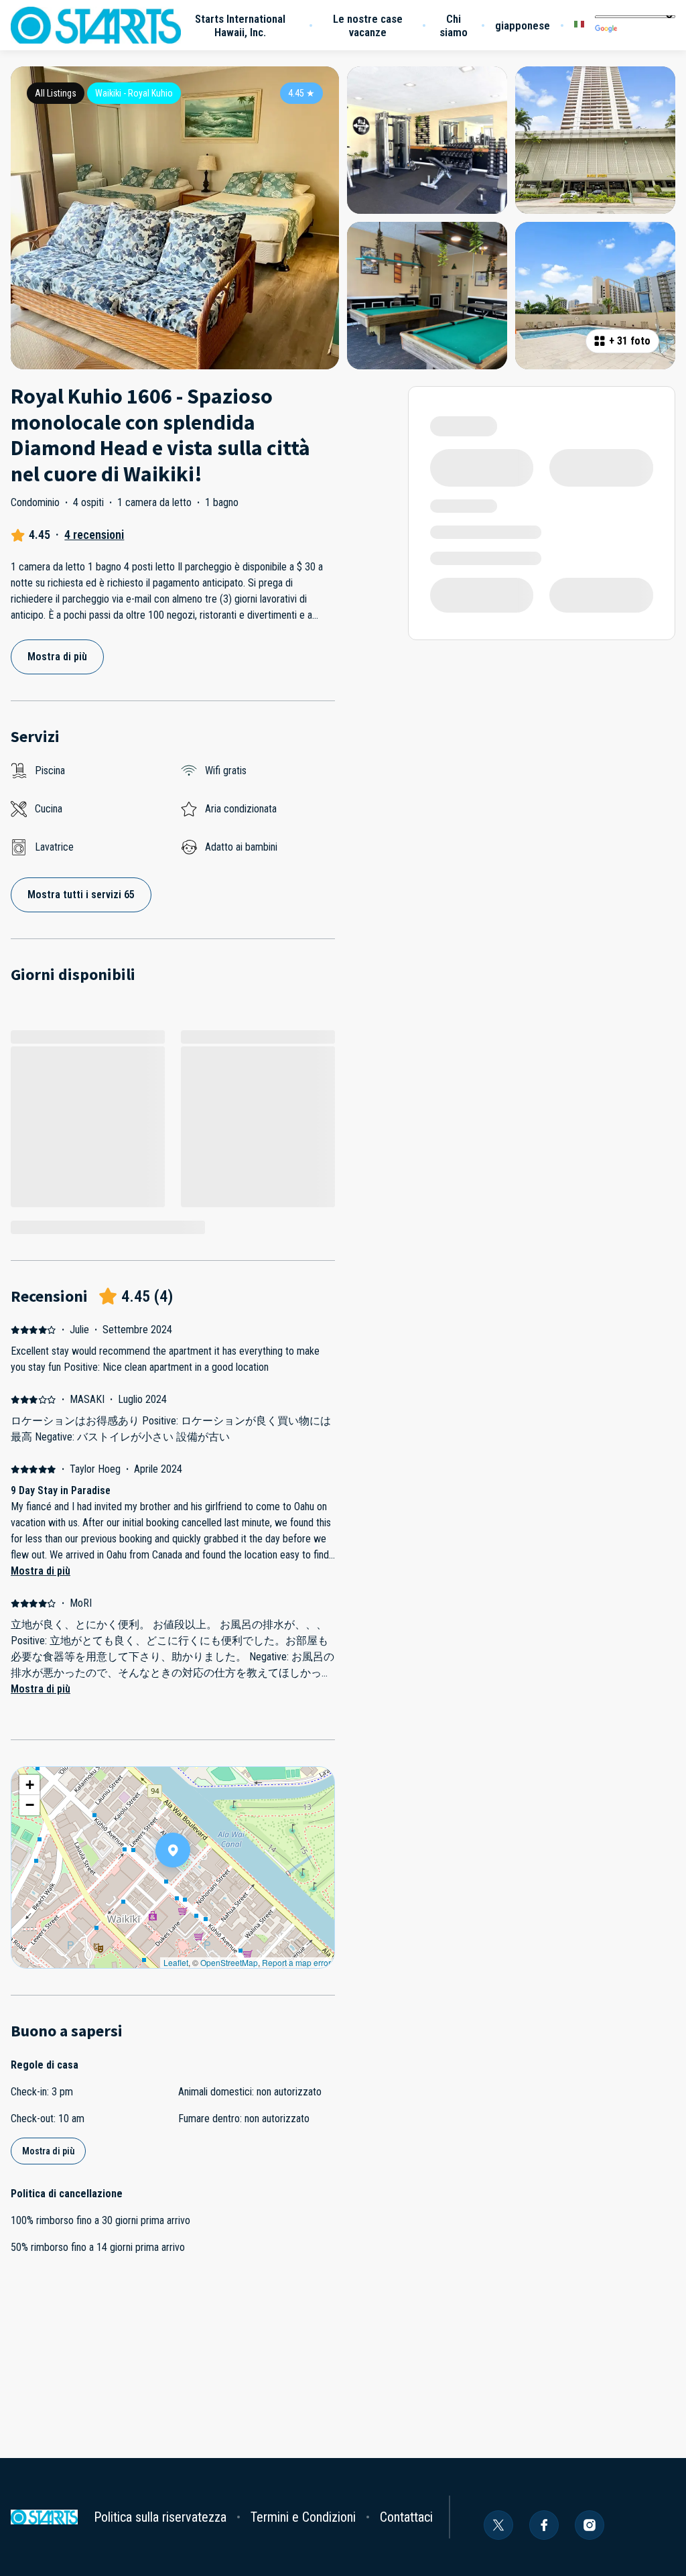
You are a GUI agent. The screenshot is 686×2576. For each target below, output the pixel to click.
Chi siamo (454, 25)
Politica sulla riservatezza (160, 2517)
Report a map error (296, 1962)
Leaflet (176, 1962)
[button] (190, 1885)
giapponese (523, 25)
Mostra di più (41, 1571)
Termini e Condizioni (303, 2517)
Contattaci (406, 2517)
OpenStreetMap (229, 1962)
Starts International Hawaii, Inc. (240, 25)
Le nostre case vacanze (368, 25)
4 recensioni (94, 535)
